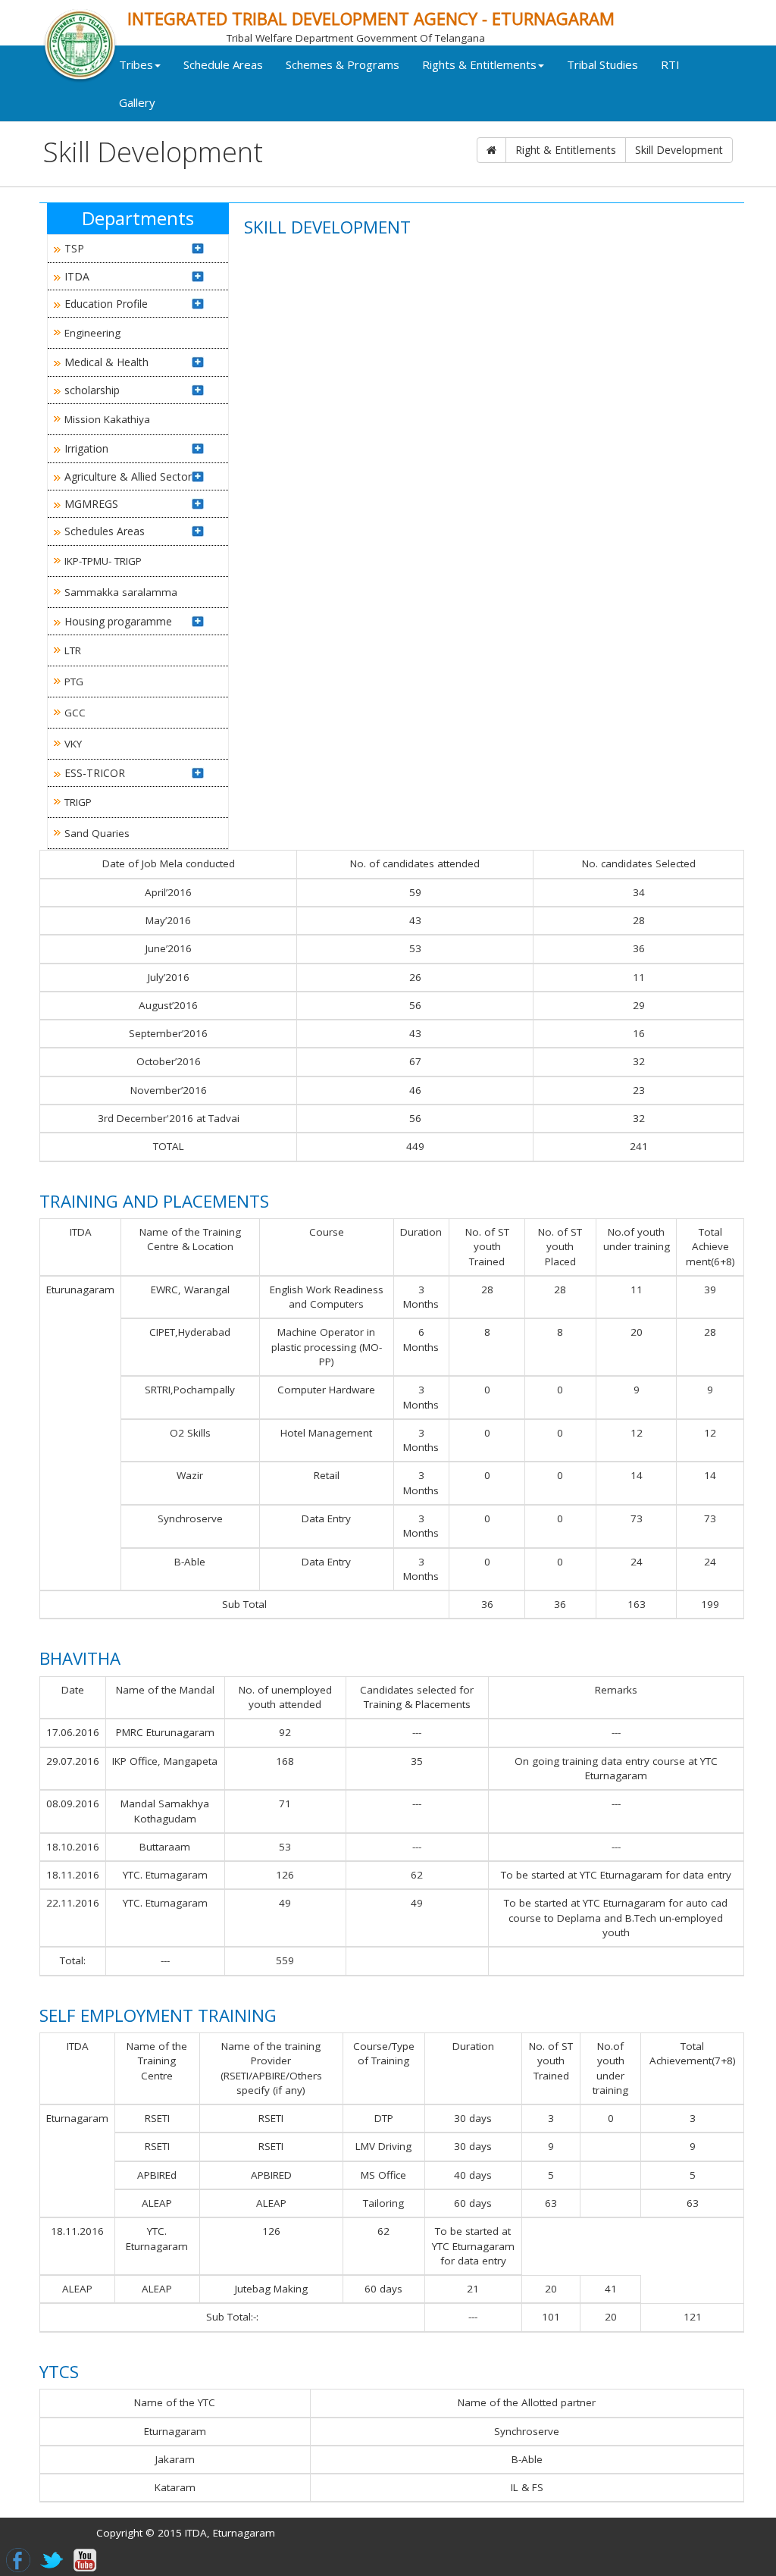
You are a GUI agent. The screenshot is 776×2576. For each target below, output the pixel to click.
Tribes (136, 64)
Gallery (137, 102)
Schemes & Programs (343, 64)
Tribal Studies (602, 64)
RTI (670, 64)
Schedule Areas (223, 64)
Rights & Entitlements (479, 64)
